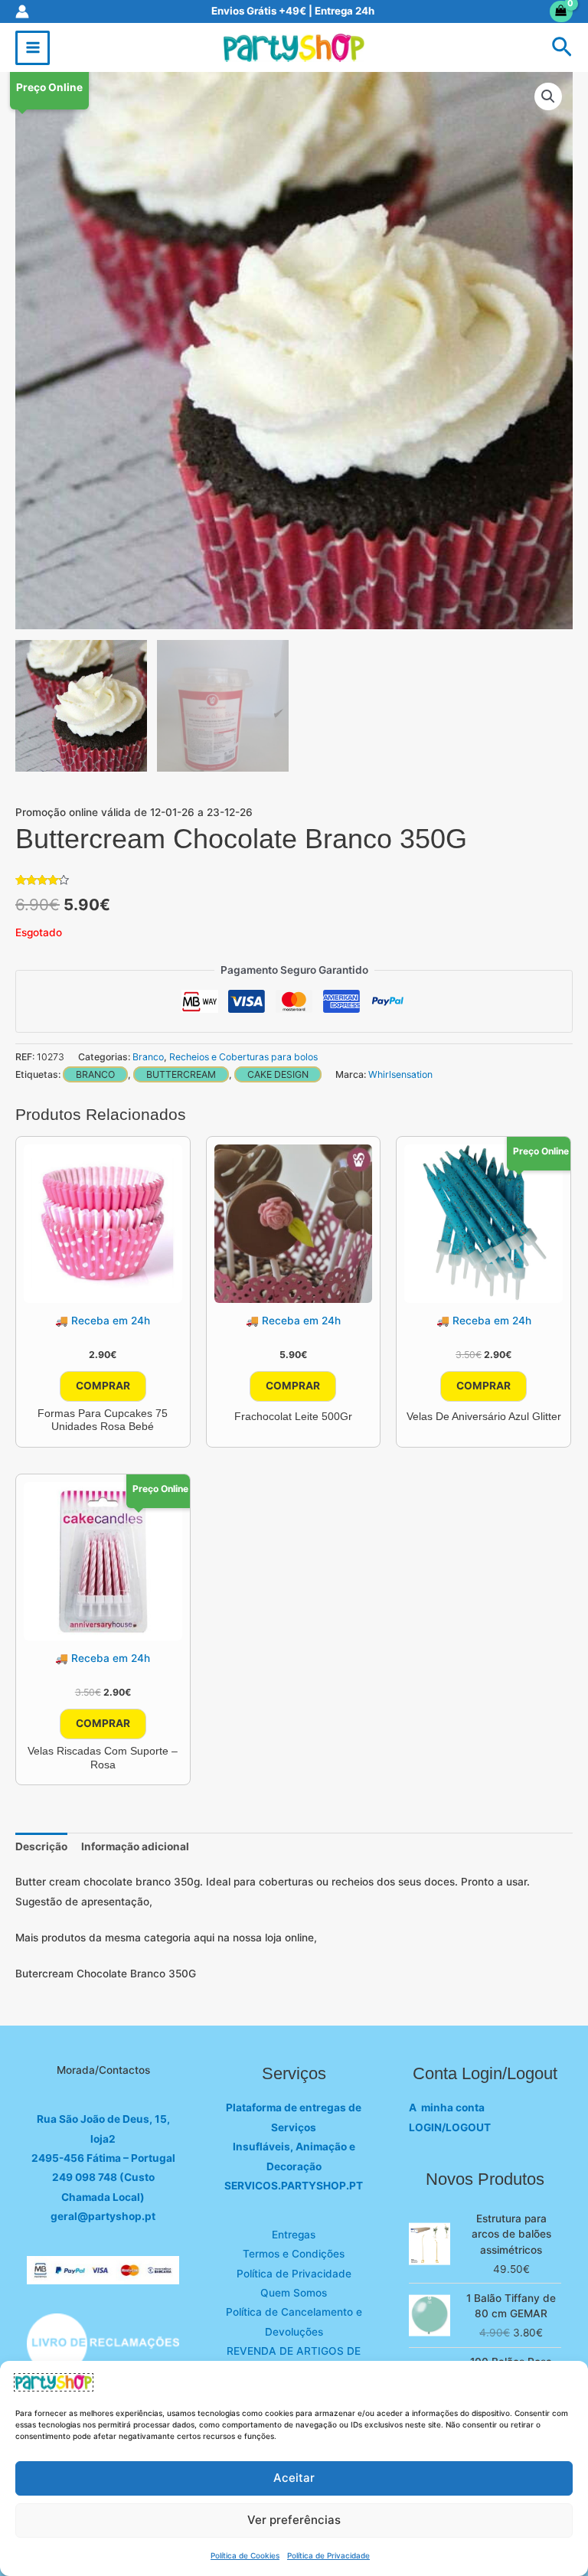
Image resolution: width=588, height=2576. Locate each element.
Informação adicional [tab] (135, 1846)
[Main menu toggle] (33, 48)
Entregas (294, 2235)
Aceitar (294, 2478)
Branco (148, 1057)
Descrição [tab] (41, 1846)
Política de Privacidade (328, 2555)
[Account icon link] (22, 11)
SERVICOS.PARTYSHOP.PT (294, 2186)
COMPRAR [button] (103, 1386)
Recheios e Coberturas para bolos (243, 1057)
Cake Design (278, 1074)
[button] (562, 48)
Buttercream (181, 1074)
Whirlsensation (400, 1074)
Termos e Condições (294, 2254)
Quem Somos (294, 2293)
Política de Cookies (245, 2555)
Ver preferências (294, 2520)
